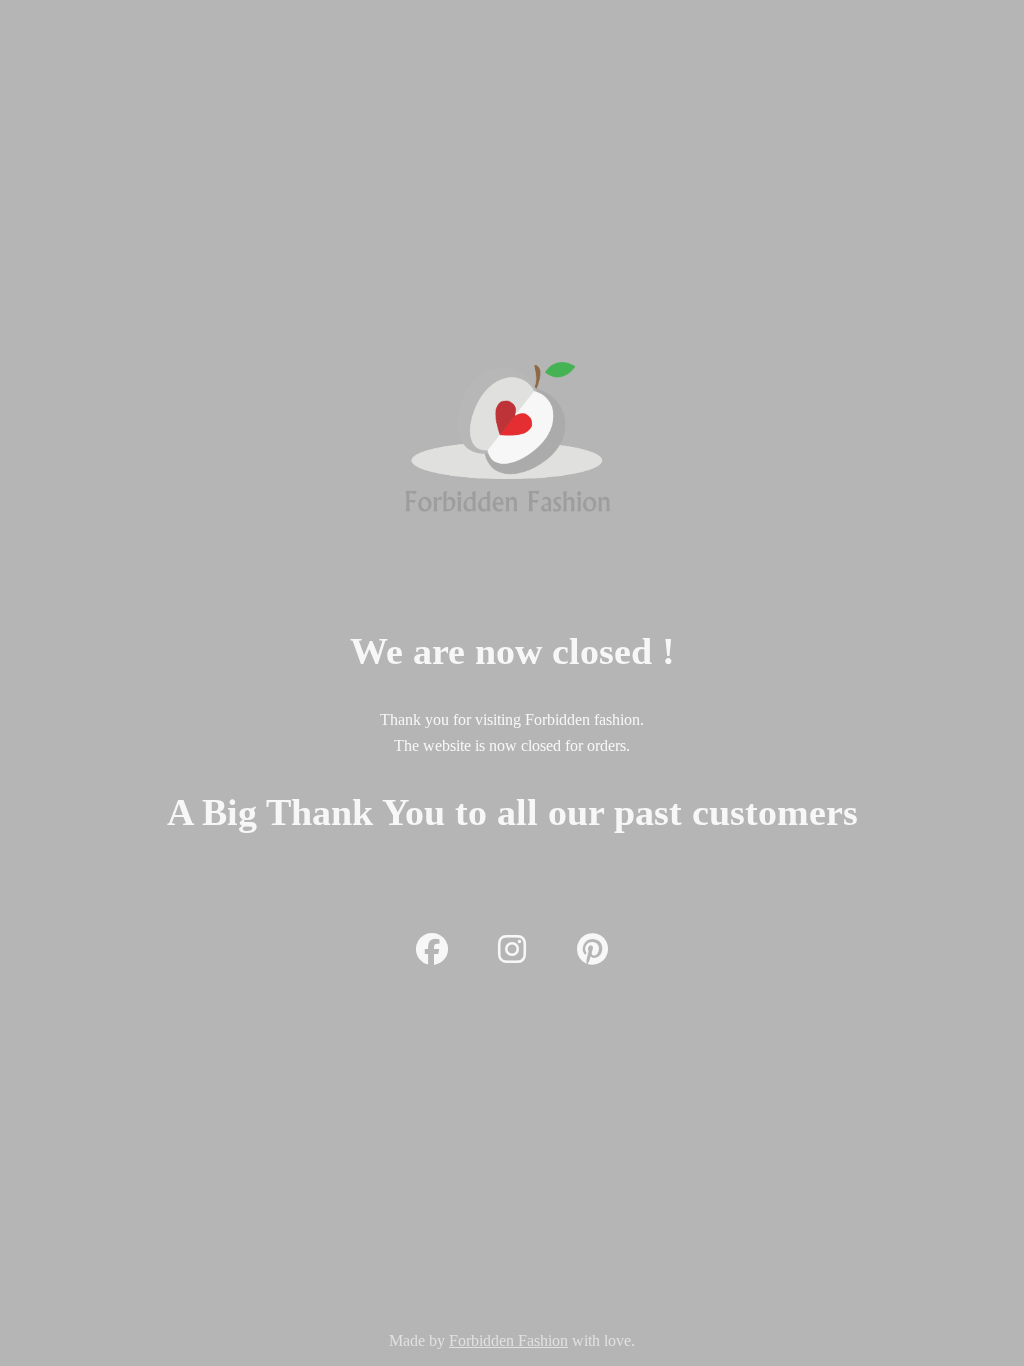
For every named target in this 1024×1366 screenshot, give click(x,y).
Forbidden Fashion (508, 1340)
